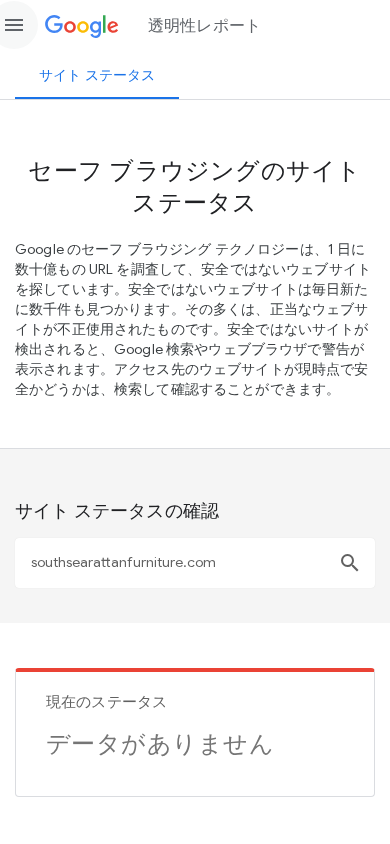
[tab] (97, 75)
